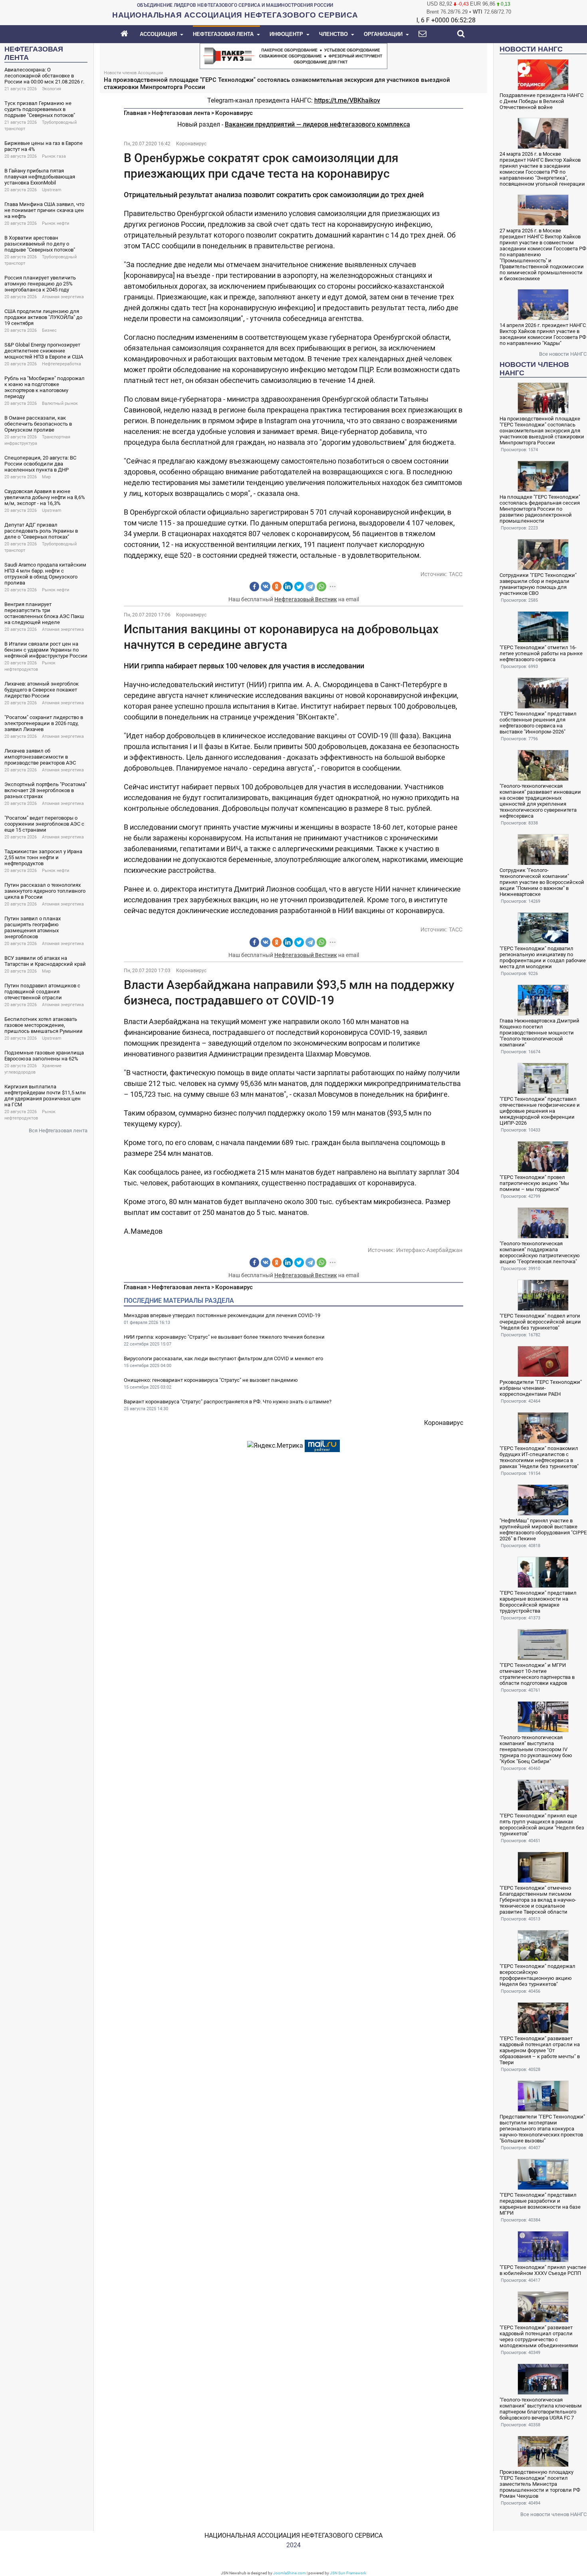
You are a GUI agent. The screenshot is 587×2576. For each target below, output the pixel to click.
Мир (46, 477)
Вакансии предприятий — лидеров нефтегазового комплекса (317, 124)
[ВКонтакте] (266, 587)
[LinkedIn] (288, 587)
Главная (135, 113)
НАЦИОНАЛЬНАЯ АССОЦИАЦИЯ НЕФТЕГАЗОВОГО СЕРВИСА (293, 2535)
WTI (478, 12)
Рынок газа (54, 156)
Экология (52, 89)
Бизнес (49, 330)
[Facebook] (254, 587)
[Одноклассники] (277, 587)
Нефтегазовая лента (181, 113)
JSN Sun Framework (348, 2573)
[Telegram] (310, 587)
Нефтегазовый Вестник (306, 599)
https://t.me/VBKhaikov (347, 100)
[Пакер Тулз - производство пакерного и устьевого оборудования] (293, 55)
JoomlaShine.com (290, 2573)
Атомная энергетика (63, 297)
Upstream (52, 190)
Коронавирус (234, 113)
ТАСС (456, 574)
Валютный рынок (60, 403)
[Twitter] (299, 587)
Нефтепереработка (61, 364)
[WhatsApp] (321, 587)
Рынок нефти (56, 223)
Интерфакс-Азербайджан (429, 1250)
